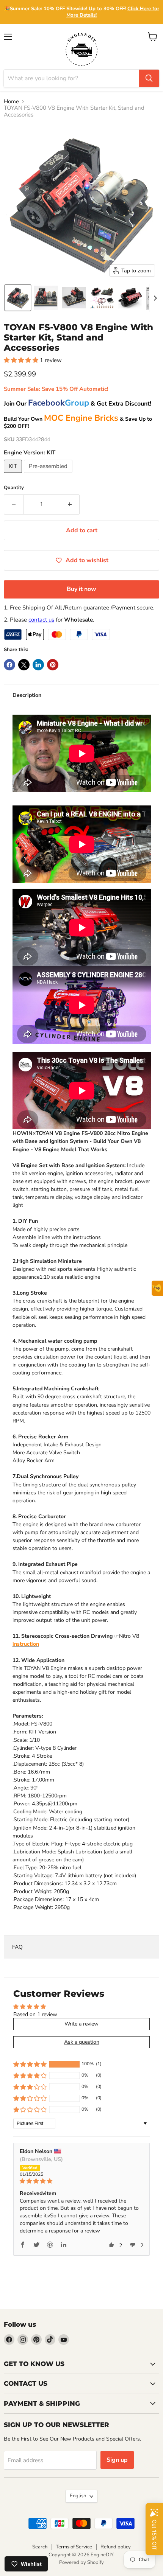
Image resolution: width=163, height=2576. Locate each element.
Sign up (117, 2460)
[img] (81, 2181)
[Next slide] (155, 298)
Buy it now (81, 589)
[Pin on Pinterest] (53, 665)
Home (11, 102)
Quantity (14, 488)
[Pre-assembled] (49, 475)
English (78, 2496)
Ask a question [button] (82, 2042)
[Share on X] (24, 665)
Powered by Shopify (81, 2562)
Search (40, 2547)
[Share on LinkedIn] (38, 665)
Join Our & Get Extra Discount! (78, 404)
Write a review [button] (81, 2024)
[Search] (149, 78)
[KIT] (14, 475)
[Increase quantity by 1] (70, 504)
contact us (41, 620)
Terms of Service (74, 2547)
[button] (18, 298)
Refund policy (116, 2547)
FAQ (17, 1947)
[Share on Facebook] (9, 665)
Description (27, 695)
